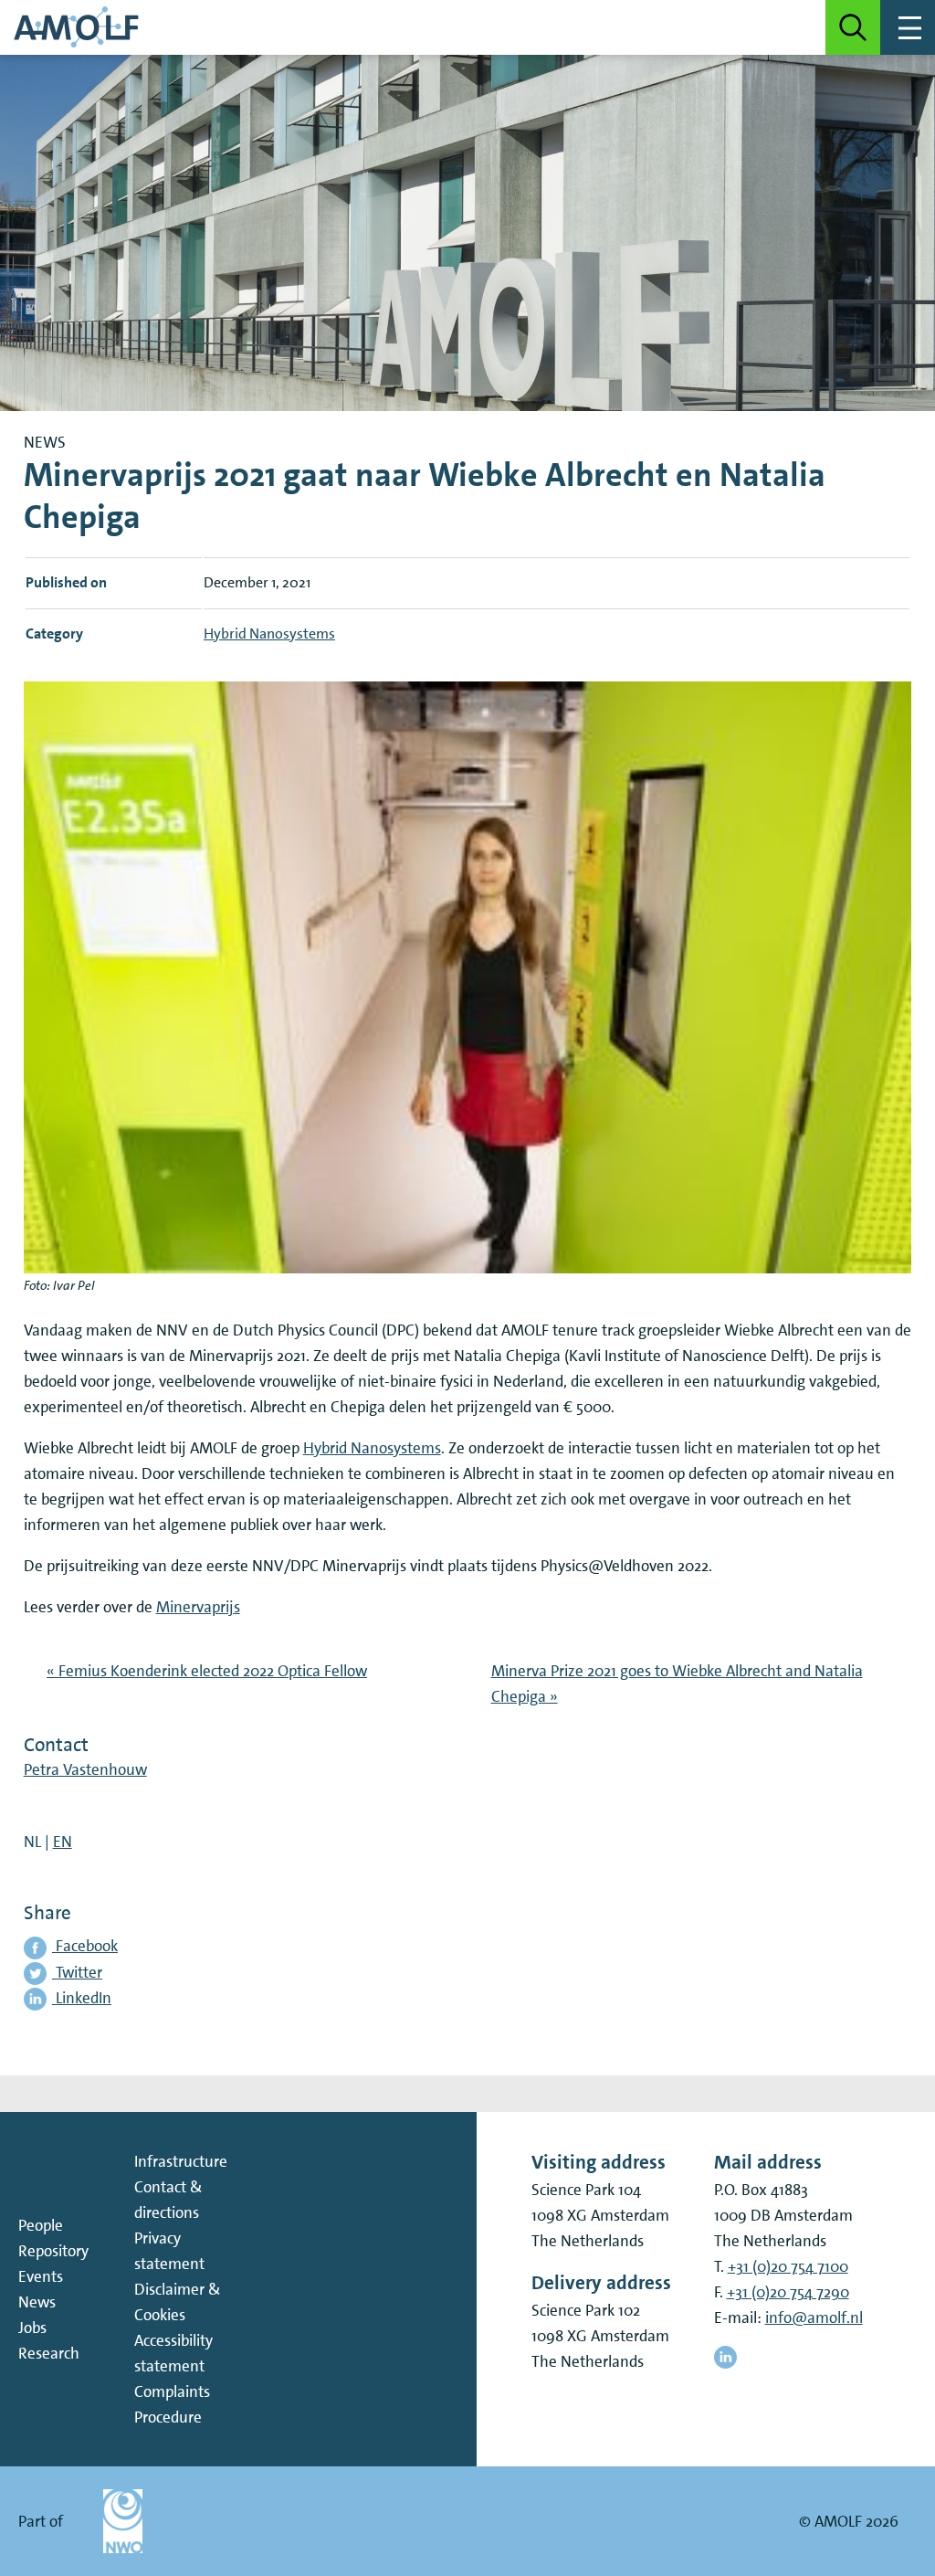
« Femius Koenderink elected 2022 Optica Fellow (207, 1671)
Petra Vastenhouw (85, 1769)
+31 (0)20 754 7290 (788, 2292)
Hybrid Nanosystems (372, 1448)
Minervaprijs (198, 1607)
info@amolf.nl (814, 2317)
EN (63, 1842)
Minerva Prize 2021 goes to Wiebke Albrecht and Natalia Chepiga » (677, 1684)
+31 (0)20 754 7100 (788, 2266)
